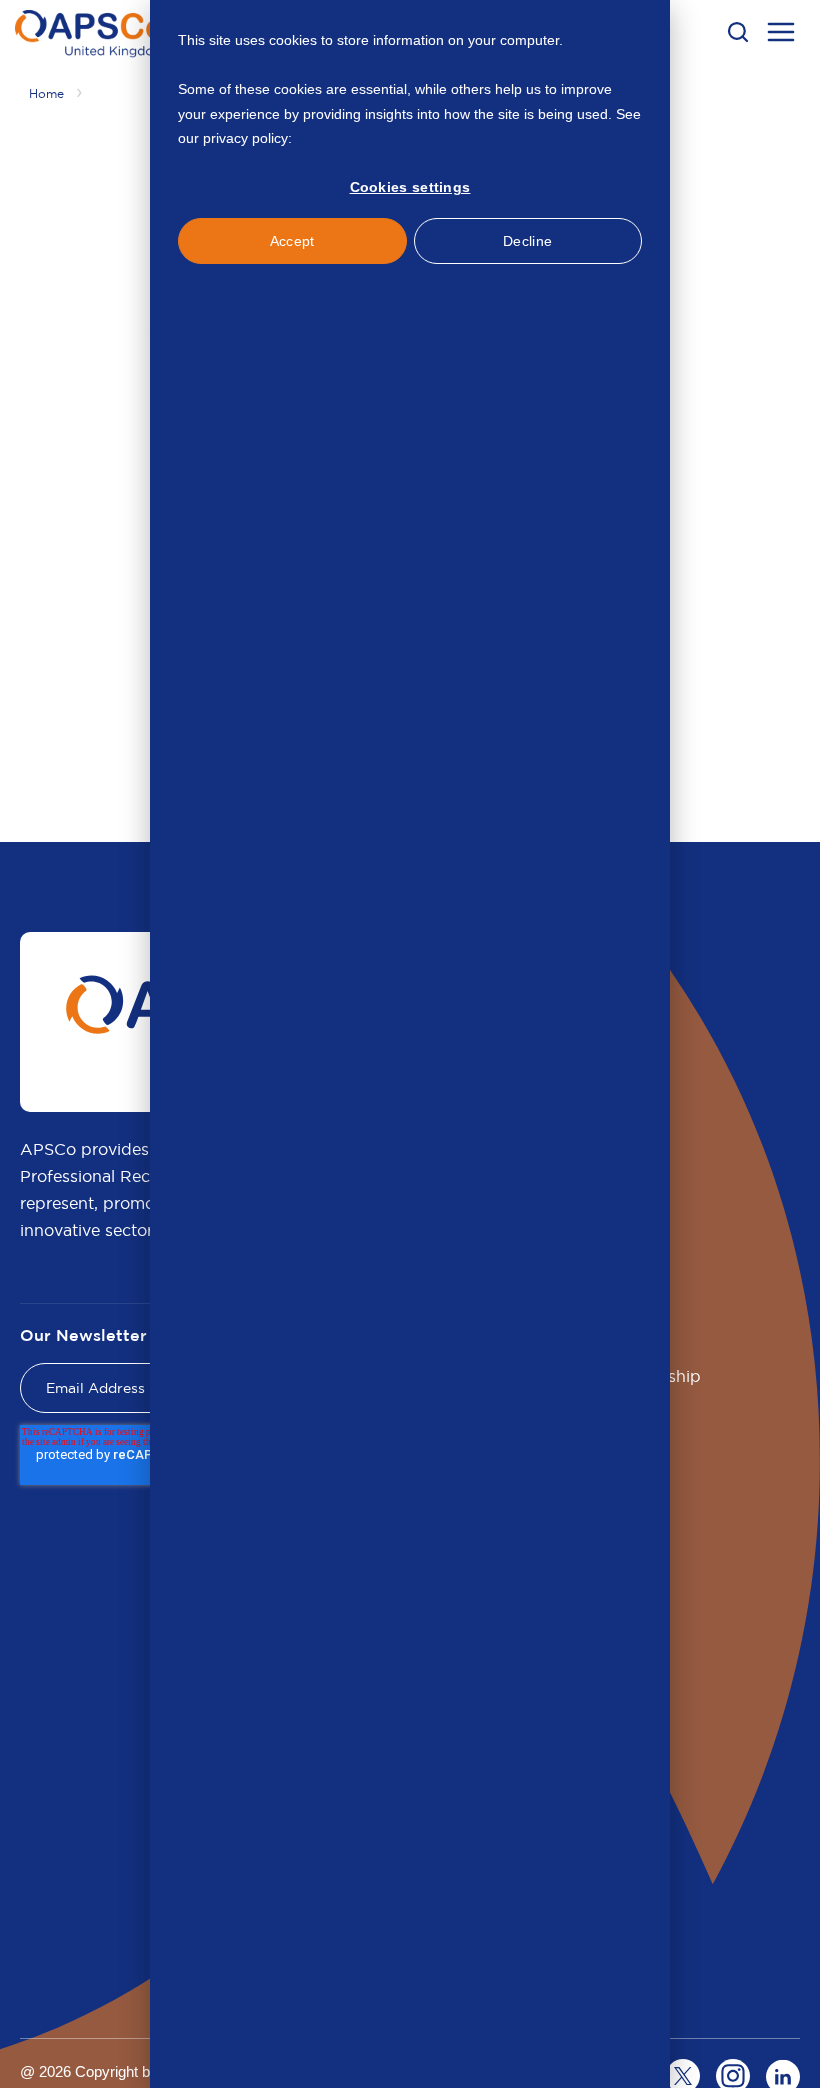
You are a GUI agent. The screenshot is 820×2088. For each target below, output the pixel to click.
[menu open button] (781, 35)
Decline (527, 241)
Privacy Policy (339, 138)
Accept (292, 241)
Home (46, 93)
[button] (738, 32)
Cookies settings (410, 187)
